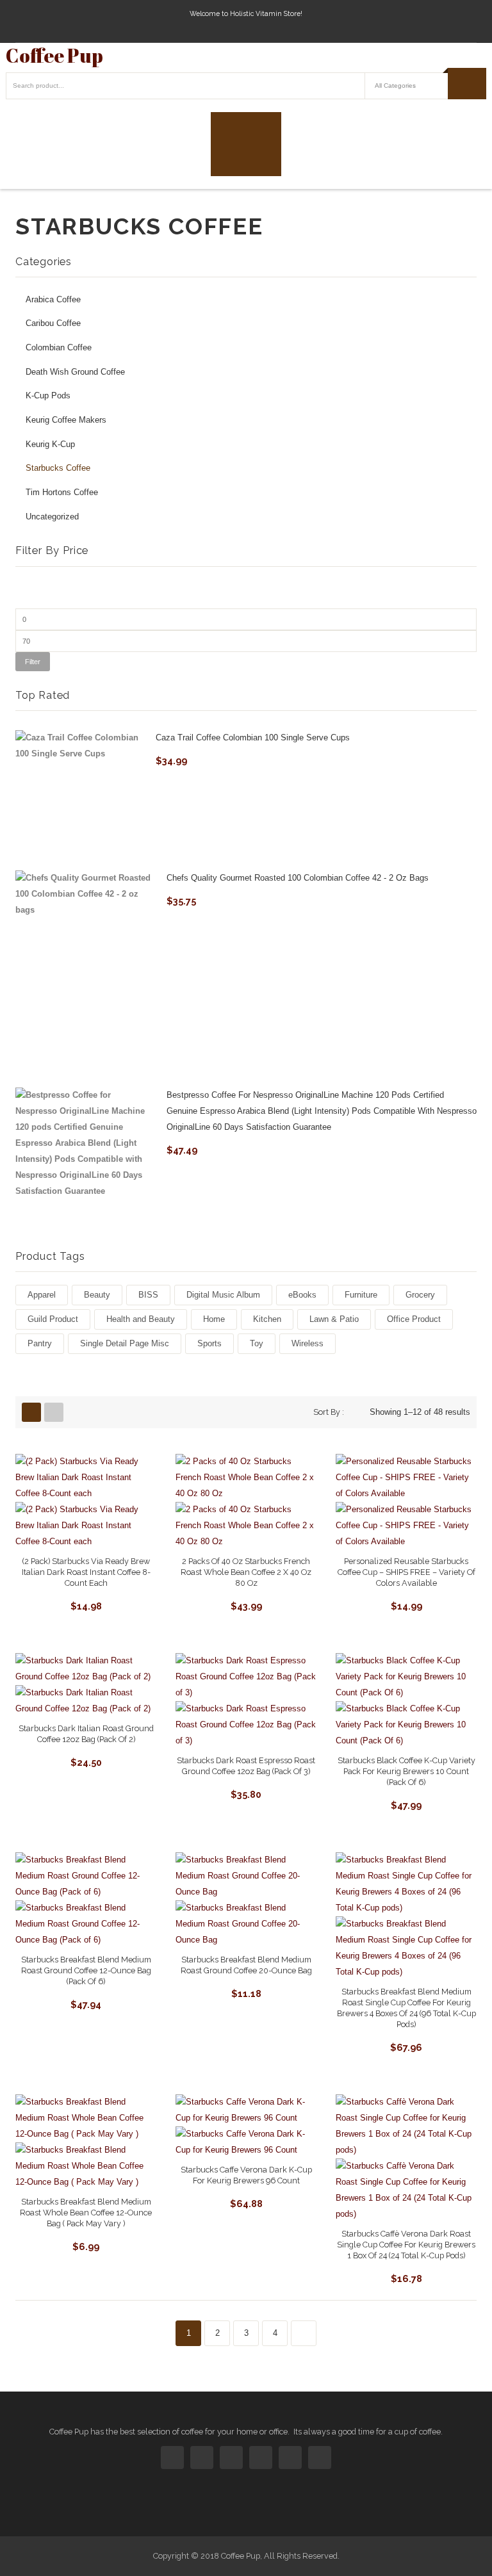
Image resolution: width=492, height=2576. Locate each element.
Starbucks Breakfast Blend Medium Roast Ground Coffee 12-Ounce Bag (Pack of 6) (86, 1970)
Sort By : (329, 1412)
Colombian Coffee (59, 348)
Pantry (40, 1343)
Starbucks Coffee (58, 468)
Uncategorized (52, 517)
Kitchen (267, 1319)
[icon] (172, 2458)
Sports (209, 1343)
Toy (257, 1343)
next (304, 2333)
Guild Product (53, 1319)
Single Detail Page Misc (125, 1343)
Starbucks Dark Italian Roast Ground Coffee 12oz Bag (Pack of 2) (86, 1734)
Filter (33, 662)
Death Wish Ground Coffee (75, 372)
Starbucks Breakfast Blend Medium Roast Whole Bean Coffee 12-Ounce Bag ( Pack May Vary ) (86, 2213)
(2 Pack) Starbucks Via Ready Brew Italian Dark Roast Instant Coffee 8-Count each (86, 1572)
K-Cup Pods (48, 396)
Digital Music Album (223, 1295)
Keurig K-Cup (50, 444)
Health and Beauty (141, 1319)
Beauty (97, 1295)
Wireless (307, 1343)
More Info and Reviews (86, 1604)
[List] (54, 1412)
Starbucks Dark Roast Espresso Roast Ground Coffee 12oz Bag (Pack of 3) (246, 1766)
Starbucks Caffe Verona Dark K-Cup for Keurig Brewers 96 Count (246, 2175)
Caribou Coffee (53, 323)
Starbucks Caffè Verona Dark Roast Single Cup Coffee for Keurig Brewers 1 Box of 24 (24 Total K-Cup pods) (406, 2245)
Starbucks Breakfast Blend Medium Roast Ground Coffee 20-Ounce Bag (246, 1965)
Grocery (420, 1295)
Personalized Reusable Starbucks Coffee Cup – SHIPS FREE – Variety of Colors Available (406, 1572)
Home (214, 1319)
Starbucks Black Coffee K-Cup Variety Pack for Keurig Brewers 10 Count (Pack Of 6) (406, 1771)
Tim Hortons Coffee (62, 493)
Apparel (42, 1295)
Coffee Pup (54, 55)
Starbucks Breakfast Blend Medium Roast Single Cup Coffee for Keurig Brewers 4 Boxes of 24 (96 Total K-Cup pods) (406, 2008)
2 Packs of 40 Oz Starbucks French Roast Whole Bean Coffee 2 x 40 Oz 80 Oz (246, 1572)
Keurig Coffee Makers (66, 420)
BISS (148, 1295)
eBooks (302, 1295)
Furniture (361, 1295)
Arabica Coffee (53, 300)
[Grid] (31, 1412)
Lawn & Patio (334, 1319)
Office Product (414, 1319)
